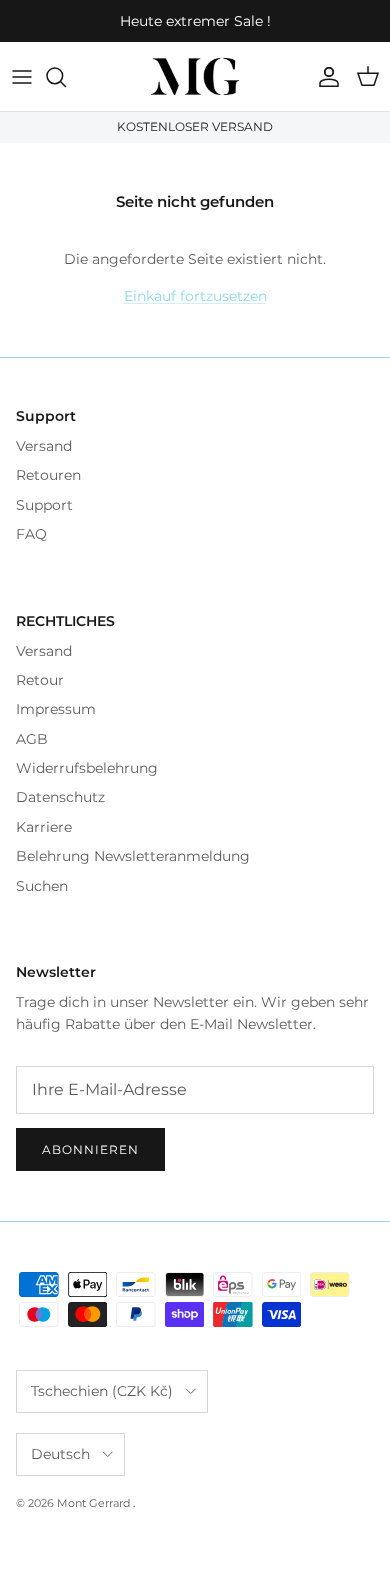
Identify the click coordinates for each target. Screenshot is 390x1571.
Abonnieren (90, 1149)
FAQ (31, 534)
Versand (44, 446)
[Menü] (22, 77)
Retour (40, 680)
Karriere (44, 827)
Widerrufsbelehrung (87, 768)
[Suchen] (66, 77)
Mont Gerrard (95, 1503)
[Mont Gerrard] (195, 76)
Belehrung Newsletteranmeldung (133, 856)
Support (44, 505)
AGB (32, 739)
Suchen (42, 886)
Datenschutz (60, 797)
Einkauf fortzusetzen (195, 296)
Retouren (48, 475)
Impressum (56, 709)
